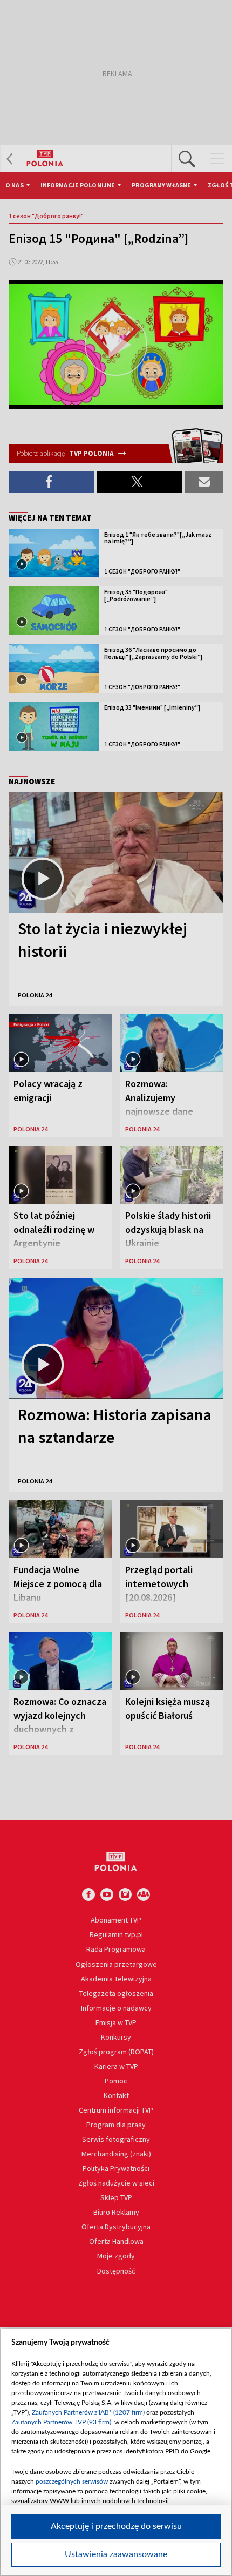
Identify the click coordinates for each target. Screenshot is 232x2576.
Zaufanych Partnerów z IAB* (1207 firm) (88, 2412)
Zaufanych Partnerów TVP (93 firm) (61, 2422)
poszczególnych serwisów (72, 2481)
